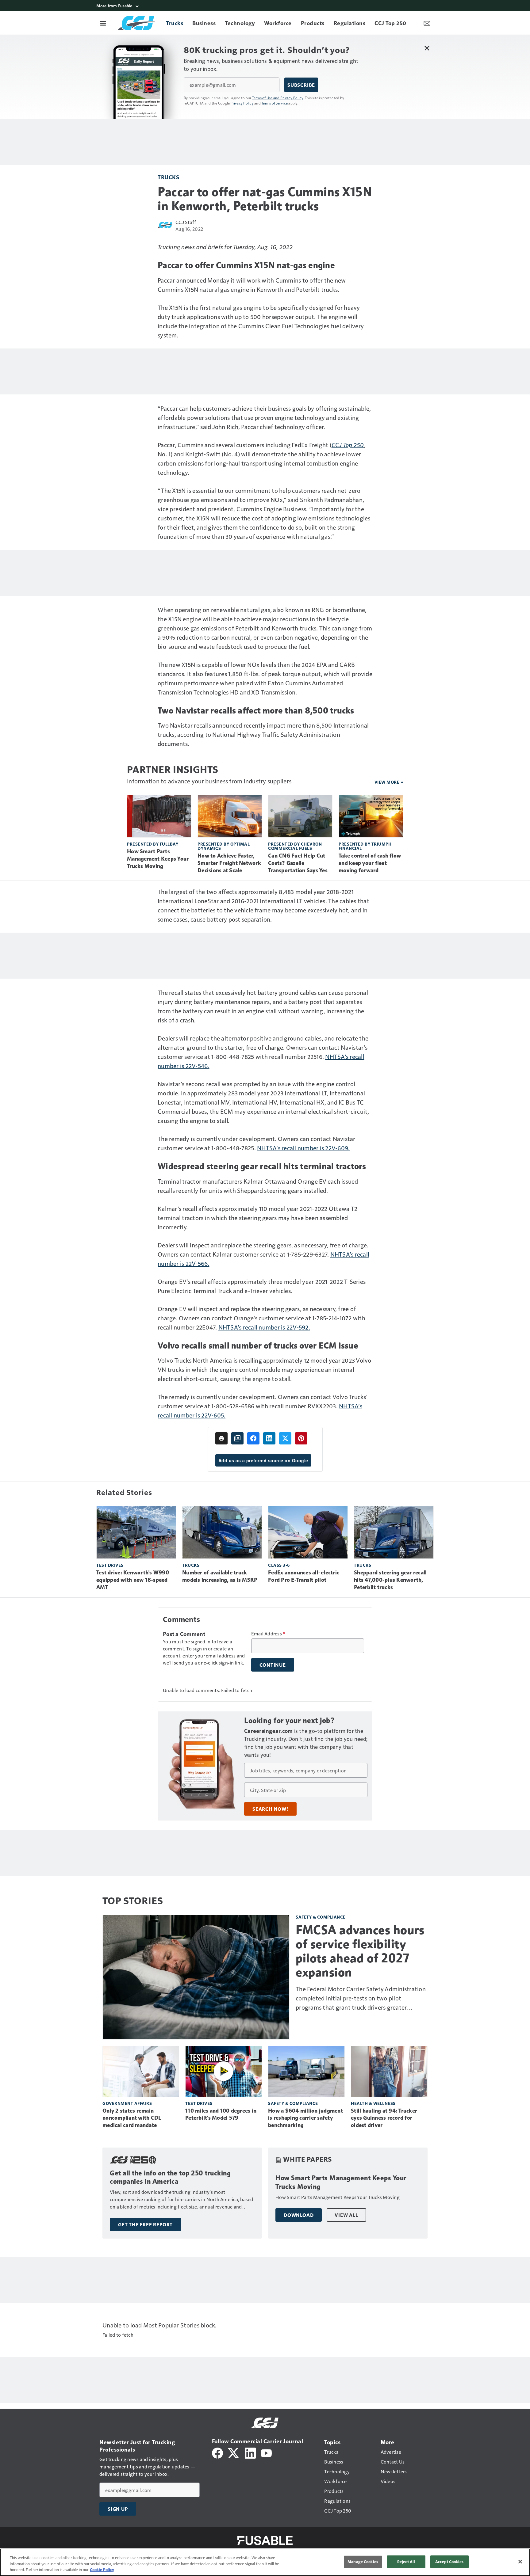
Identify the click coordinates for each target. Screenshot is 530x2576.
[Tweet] (285, 1438)
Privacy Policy (242, 103)
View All (346, 2215)
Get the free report (145, 2224)
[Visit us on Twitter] (234, 2452)
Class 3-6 (279, 1565)
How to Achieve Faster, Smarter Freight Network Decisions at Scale (229, 863)
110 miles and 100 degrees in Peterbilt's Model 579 (221, 2114)
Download (299, 2215)
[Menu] (103, 23)
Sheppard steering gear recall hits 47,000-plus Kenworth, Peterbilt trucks (390, 1580)
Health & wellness (373, 2103)
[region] (265, 2562)
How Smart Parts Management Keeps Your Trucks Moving (158, 859)
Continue (273, 1665)
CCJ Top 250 (348, 445)
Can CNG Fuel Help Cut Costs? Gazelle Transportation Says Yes (298, 863)
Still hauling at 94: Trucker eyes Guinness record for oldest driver (384, 2118)
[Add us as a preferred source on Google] (237, 1438)
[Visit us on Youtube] (266, 2452)
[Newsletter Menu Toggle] (427, 23)
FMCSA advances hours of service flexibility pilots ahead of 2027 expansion (360, 1951)
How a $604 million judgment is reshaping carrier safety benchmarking (305, 2118)
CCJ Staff (186, 222)
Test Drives (110, 1565)
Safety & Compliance (321, 1917)
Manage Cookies (363, 2562)
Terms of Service (275, 103)
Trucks (168, 177)
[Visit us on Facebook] (217, 2452)
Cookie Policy (102, 2570)
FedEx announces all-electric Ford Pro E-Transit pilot (304, 1576)
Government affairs (127, 2103)
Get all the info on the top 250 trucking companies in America (170, 2177)
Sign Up (118, 2509)
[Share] (253, 1438)
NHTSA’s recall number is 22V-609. (303, 1148)
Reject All (406, 2562)
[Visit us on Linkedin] (250, 2452)
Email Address (268, 1634)
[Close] (520, 2562)
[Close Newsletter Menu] (427, 48)
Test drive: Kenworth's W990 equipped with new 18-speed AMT (133, 1580)
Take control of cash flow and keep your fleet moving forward (370, 863)
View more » (389, 782)
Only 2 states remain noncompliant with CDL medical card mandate (132, 2118)
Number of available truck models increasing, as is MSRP (220, 1576)
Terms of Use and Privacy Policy (278, 98)
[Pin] (301, 1438)
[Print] (221, 1438)
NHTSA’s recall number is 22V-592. (264, 1327)
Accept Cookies (449, 2562)
